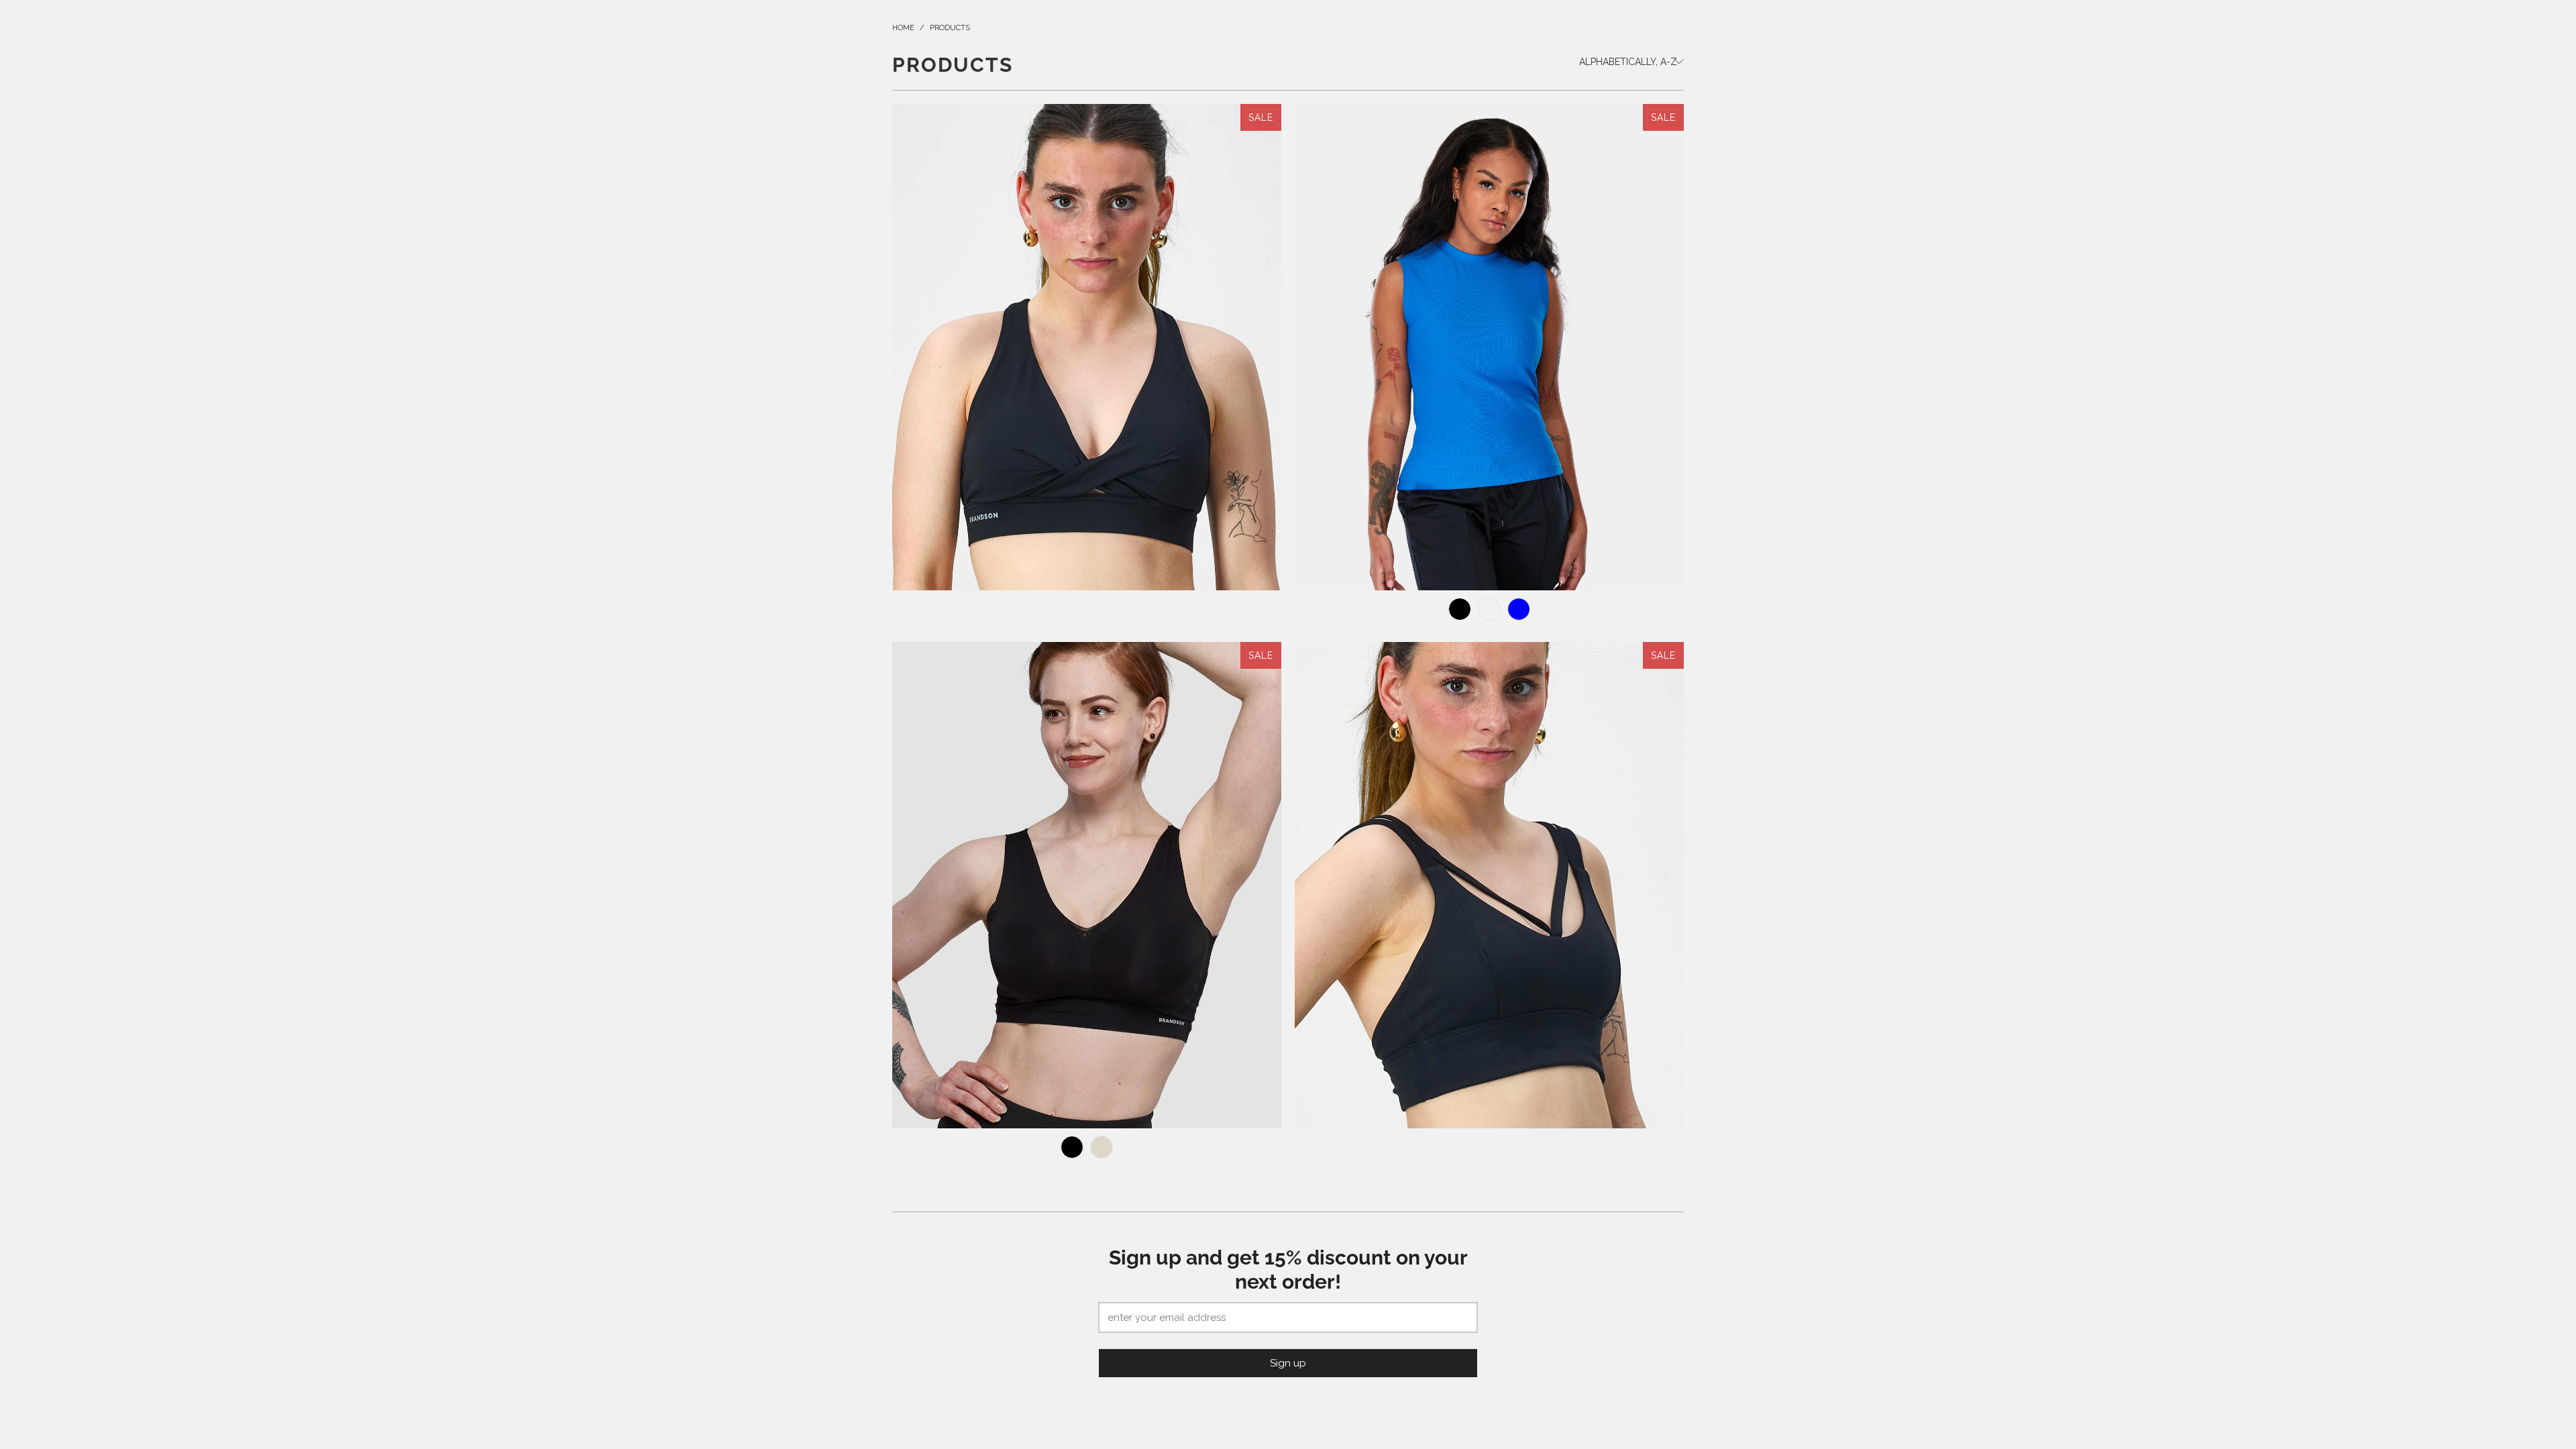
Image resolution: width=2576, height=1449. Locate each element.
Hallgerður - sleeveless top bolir (1489, 347)
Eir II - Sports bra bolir (1087, 347)
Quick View (1087, 407)
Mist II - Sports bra (1489, 885)
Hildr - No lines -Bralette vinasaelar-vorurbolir (1087, 885)
